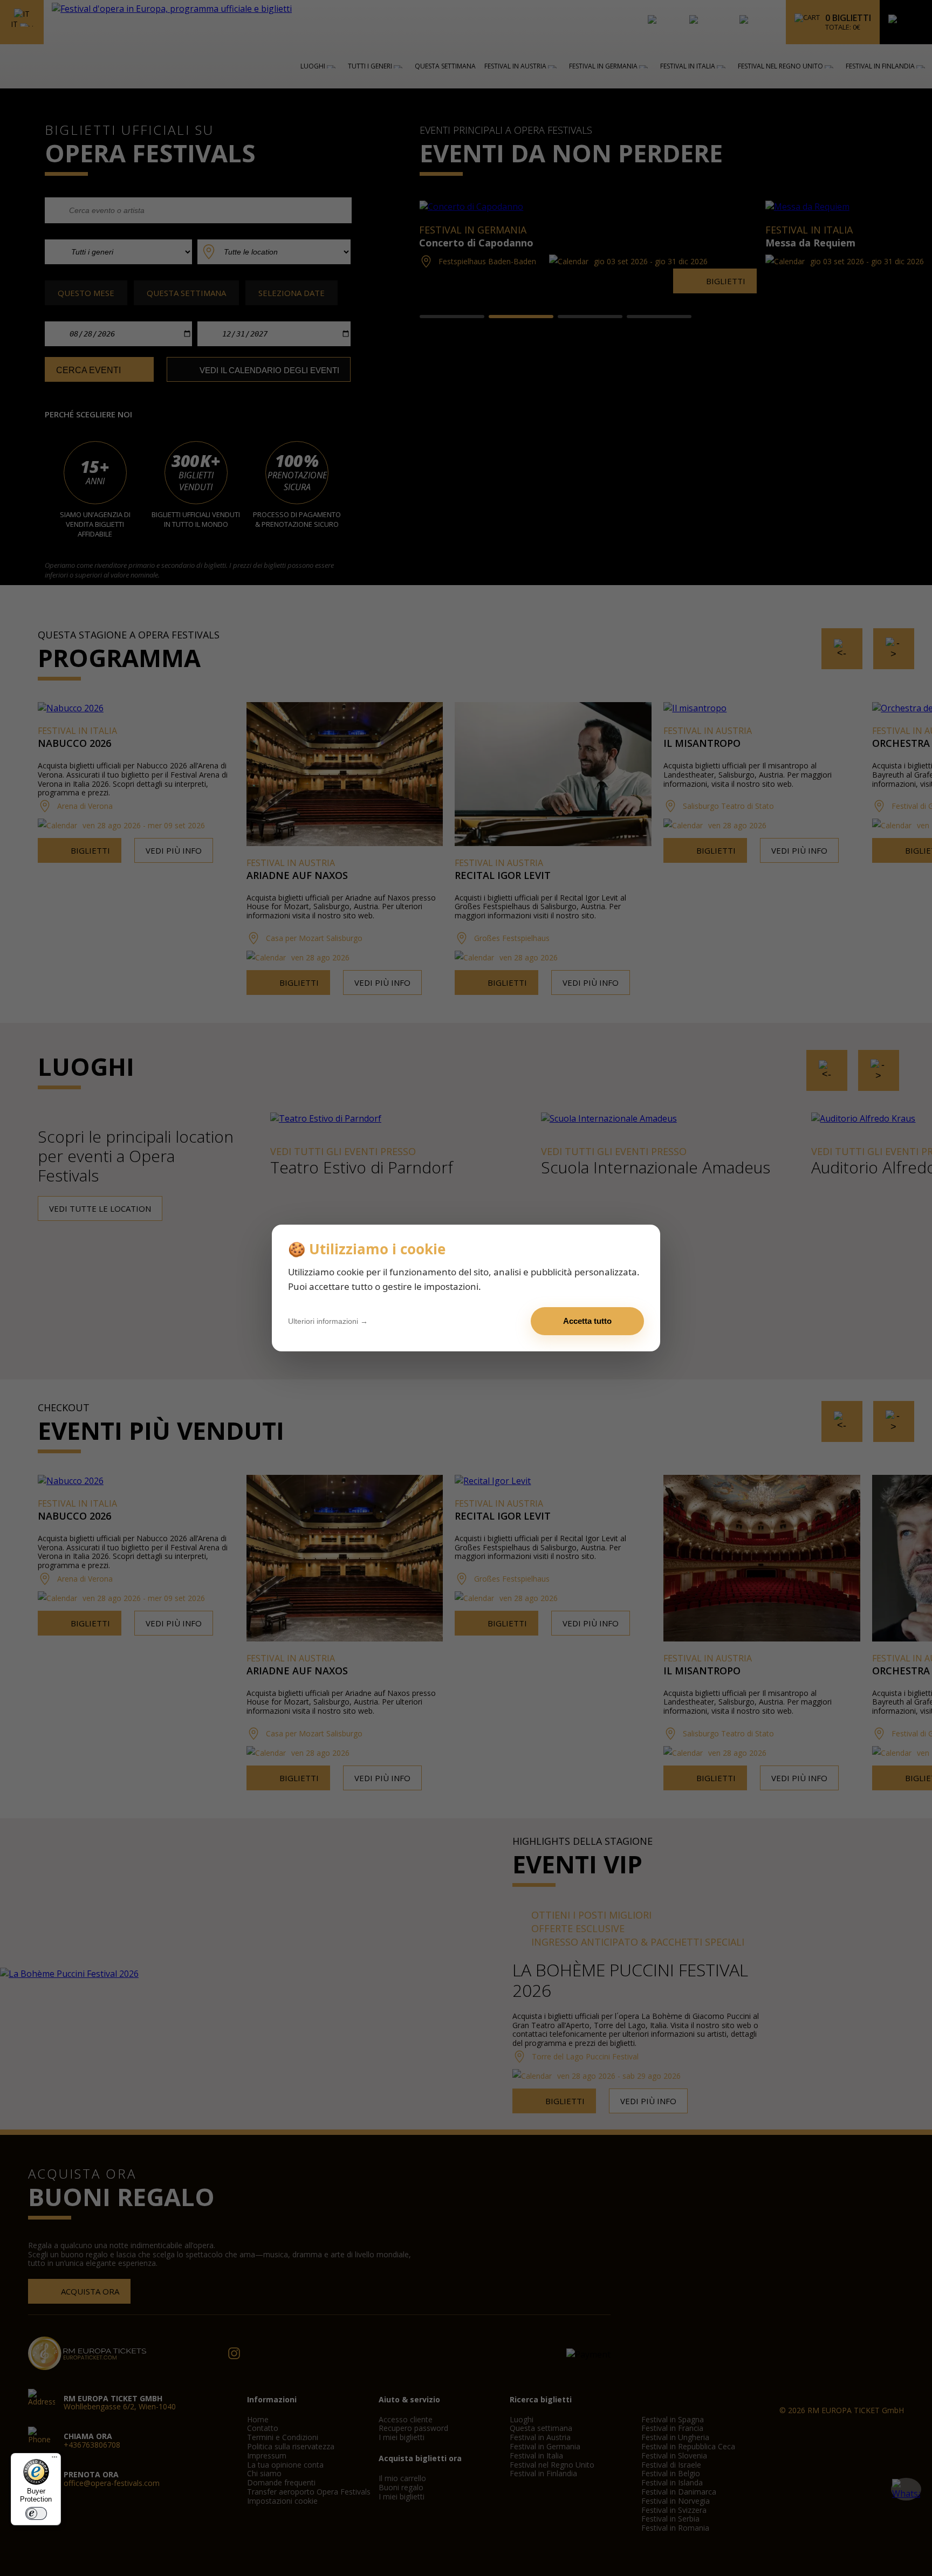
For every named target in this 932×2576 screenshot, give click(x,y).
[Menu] (54, 2460)
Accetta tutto (587, 1321)
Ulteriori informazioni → (328, 1321)
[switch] (36, 2513)
